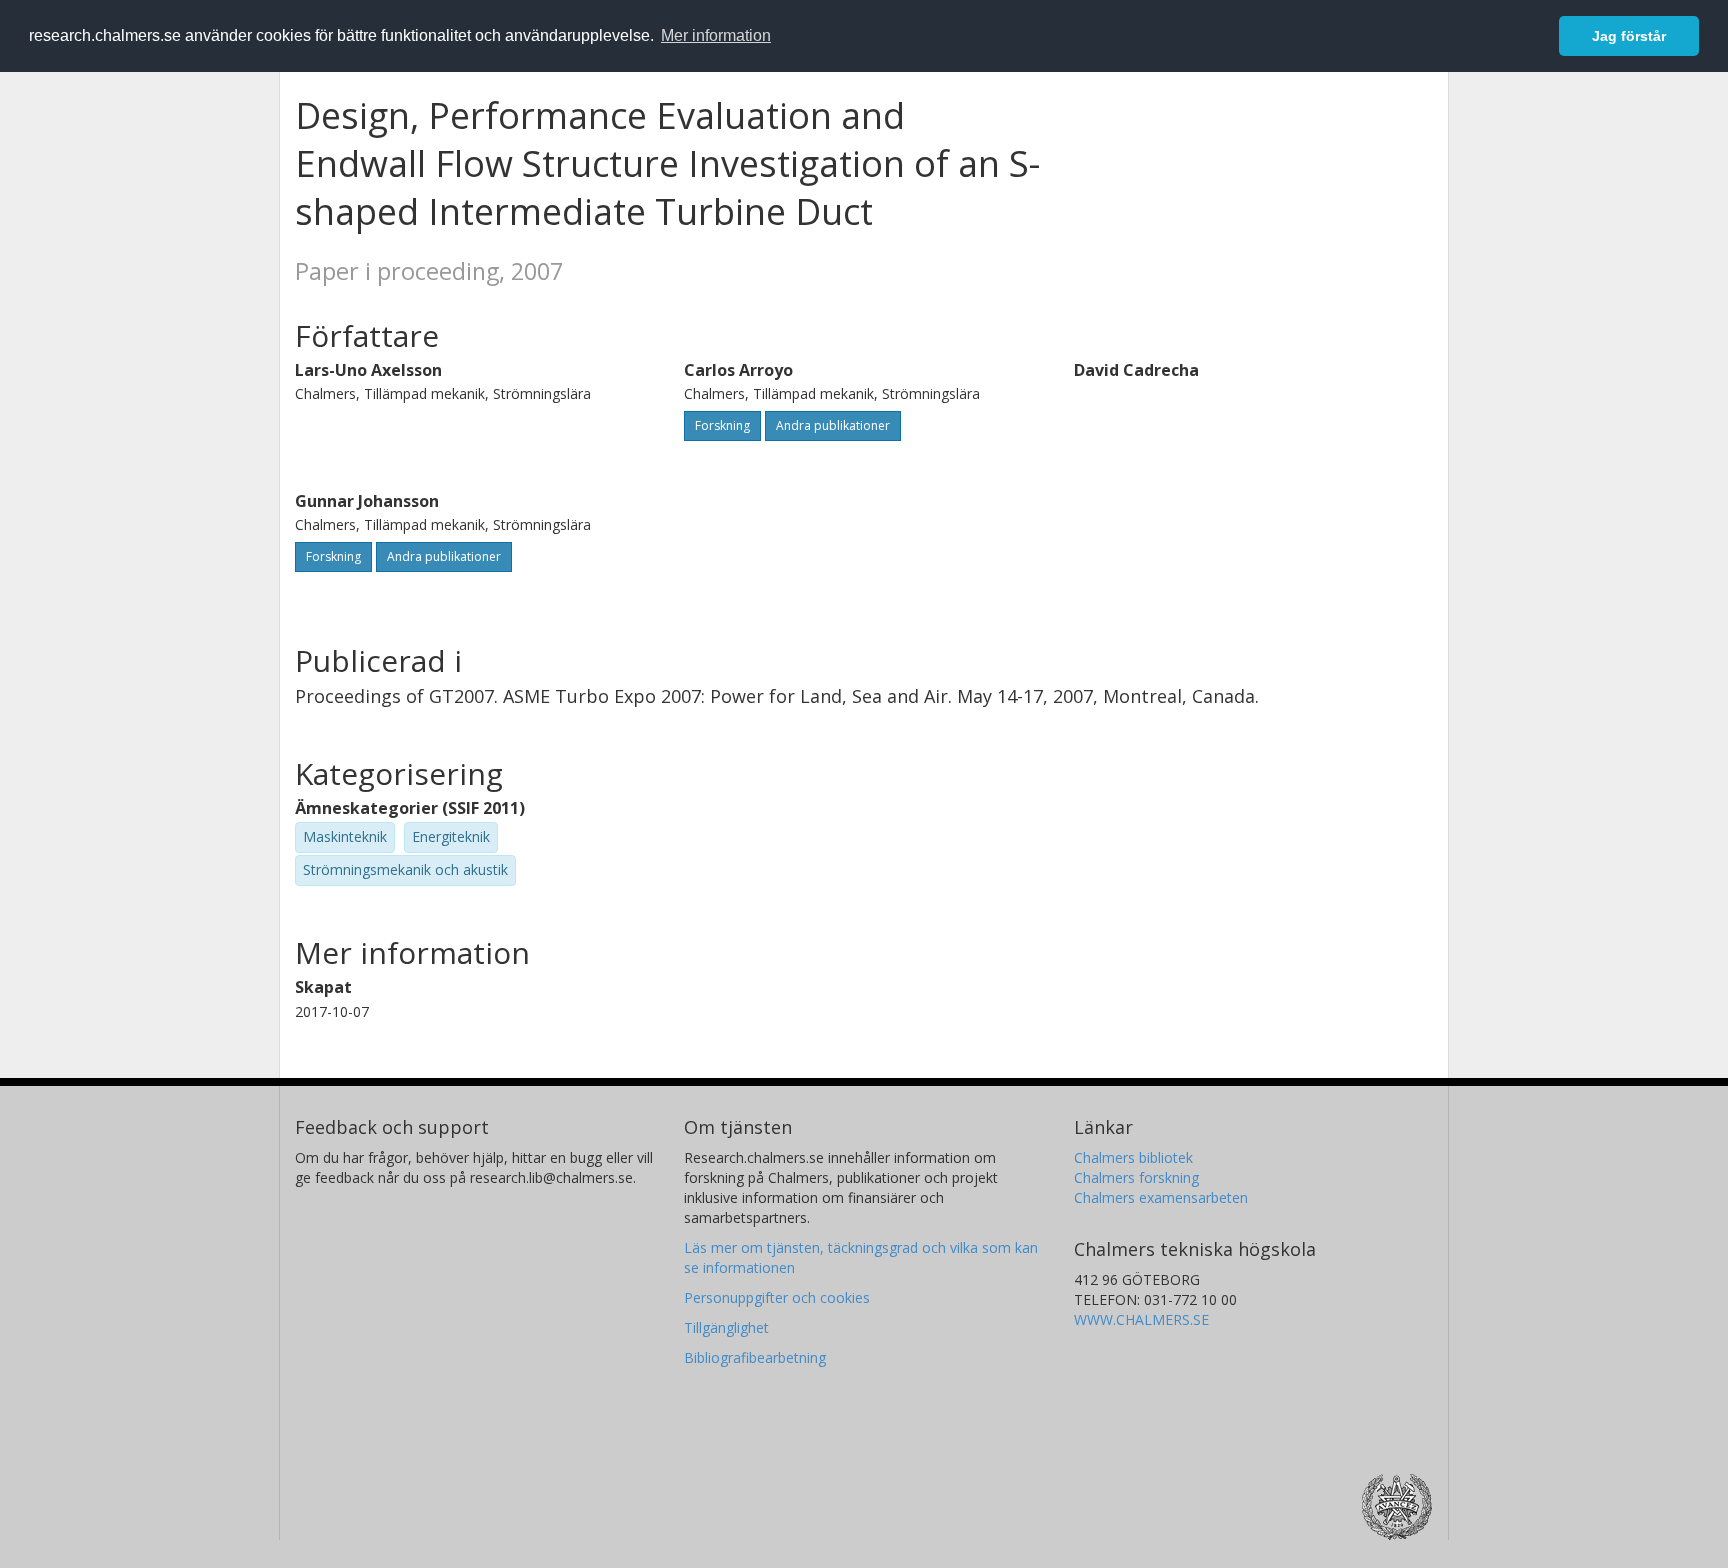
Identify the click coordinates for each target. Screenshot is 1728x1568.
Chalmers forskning (1136, 1177)
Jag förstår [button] (1629, 36)
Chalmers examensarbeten (1161, 1197)
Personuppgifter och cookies (777, 1297)
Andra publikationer (833, 425)
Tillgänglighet (726, 1327)
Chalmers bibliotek (1133, 1157)
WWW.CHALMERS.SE (1141, 1319)
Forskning (722, 425)
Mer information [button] (716, 35)
